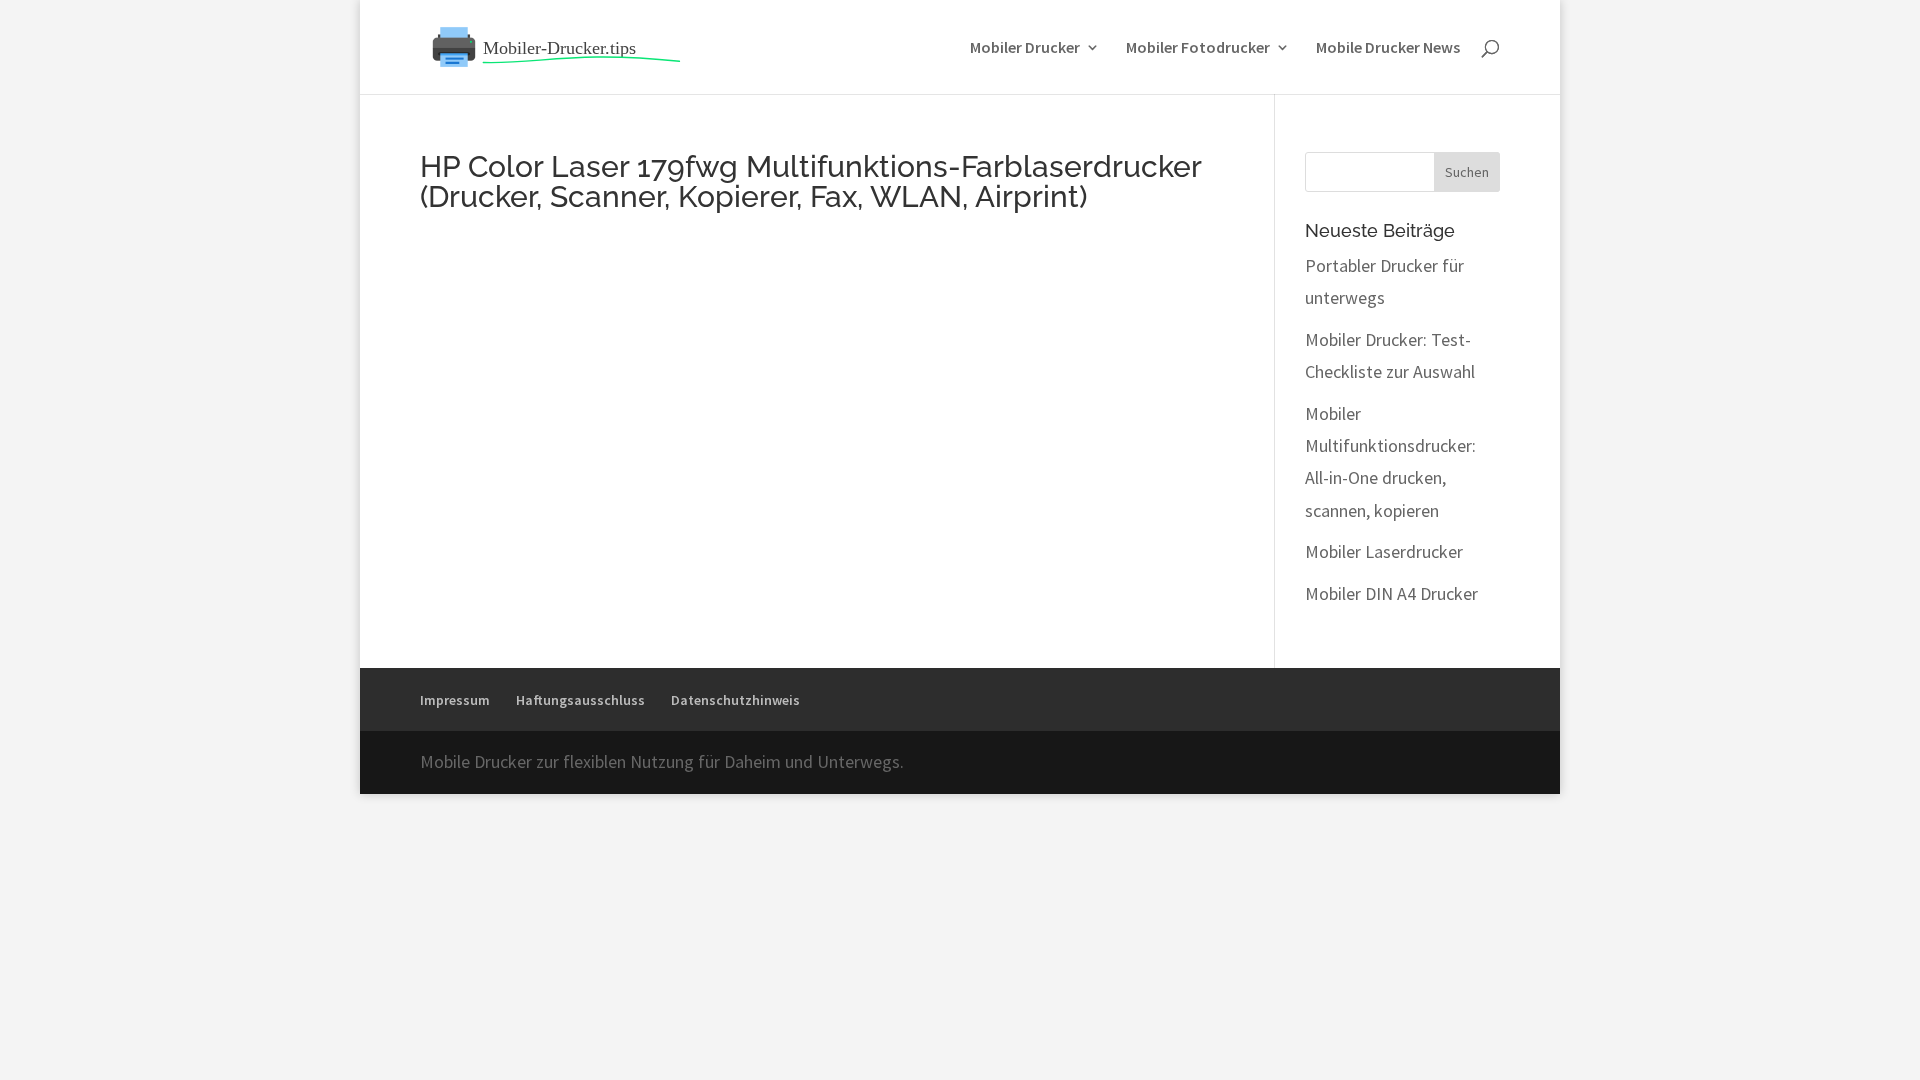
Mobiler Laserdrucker (1384, 551)
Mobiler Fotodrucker (1198, 48)
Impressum (455, 700)
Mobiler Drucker (1025, 48)
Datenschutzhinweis (735, 700)
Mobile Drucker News (1388, 48)
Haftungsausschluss (580, 700)
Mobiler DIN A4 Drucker (1391, 593)
